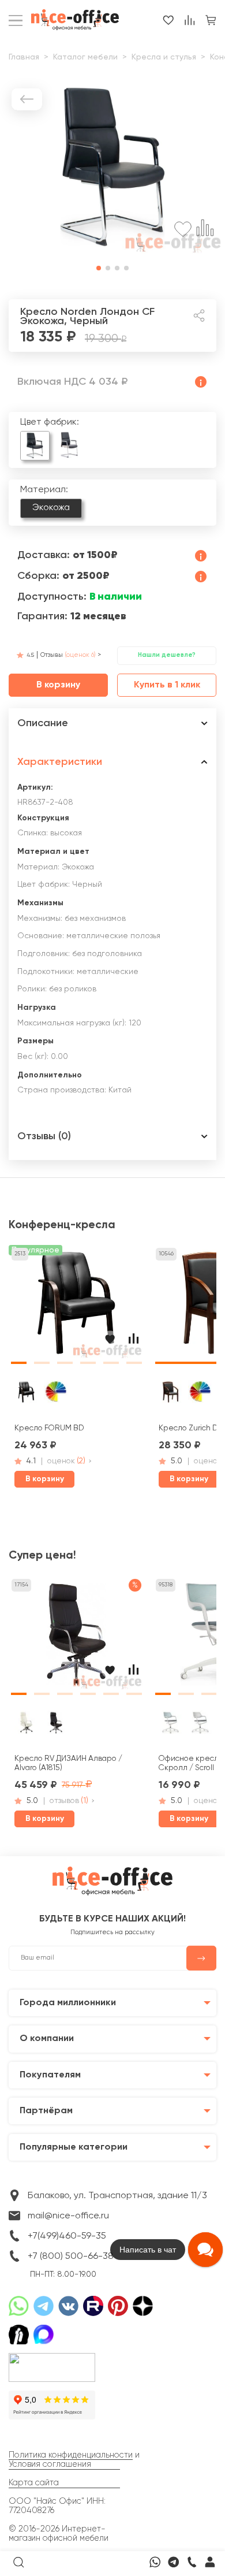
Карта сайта (34, 2483)
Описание (43, 723)
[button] (99, 268)
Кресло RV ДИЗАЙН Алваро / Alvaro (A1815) (68, 1763)
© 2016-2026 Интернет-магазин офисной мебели (59, 2534)
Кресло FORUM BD (49, 1428)
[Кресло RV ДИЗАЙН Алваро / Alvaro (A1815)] (76, 1638)
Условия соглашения (50, 2465)
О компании (47, 2038)
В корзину (58, 685)
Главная (24, 57)
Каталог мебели (85, 57)
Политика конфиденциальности (71, 2455)
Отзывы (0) (44, 1136)
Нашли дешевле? (167, 655)
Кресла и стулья (164, 57)
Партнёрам (46, 2111)
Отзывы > (71, 655)
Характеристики (60, 762)
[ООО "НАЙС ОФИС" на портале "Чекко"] (52, 2356)
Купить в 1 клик (167, 685)
